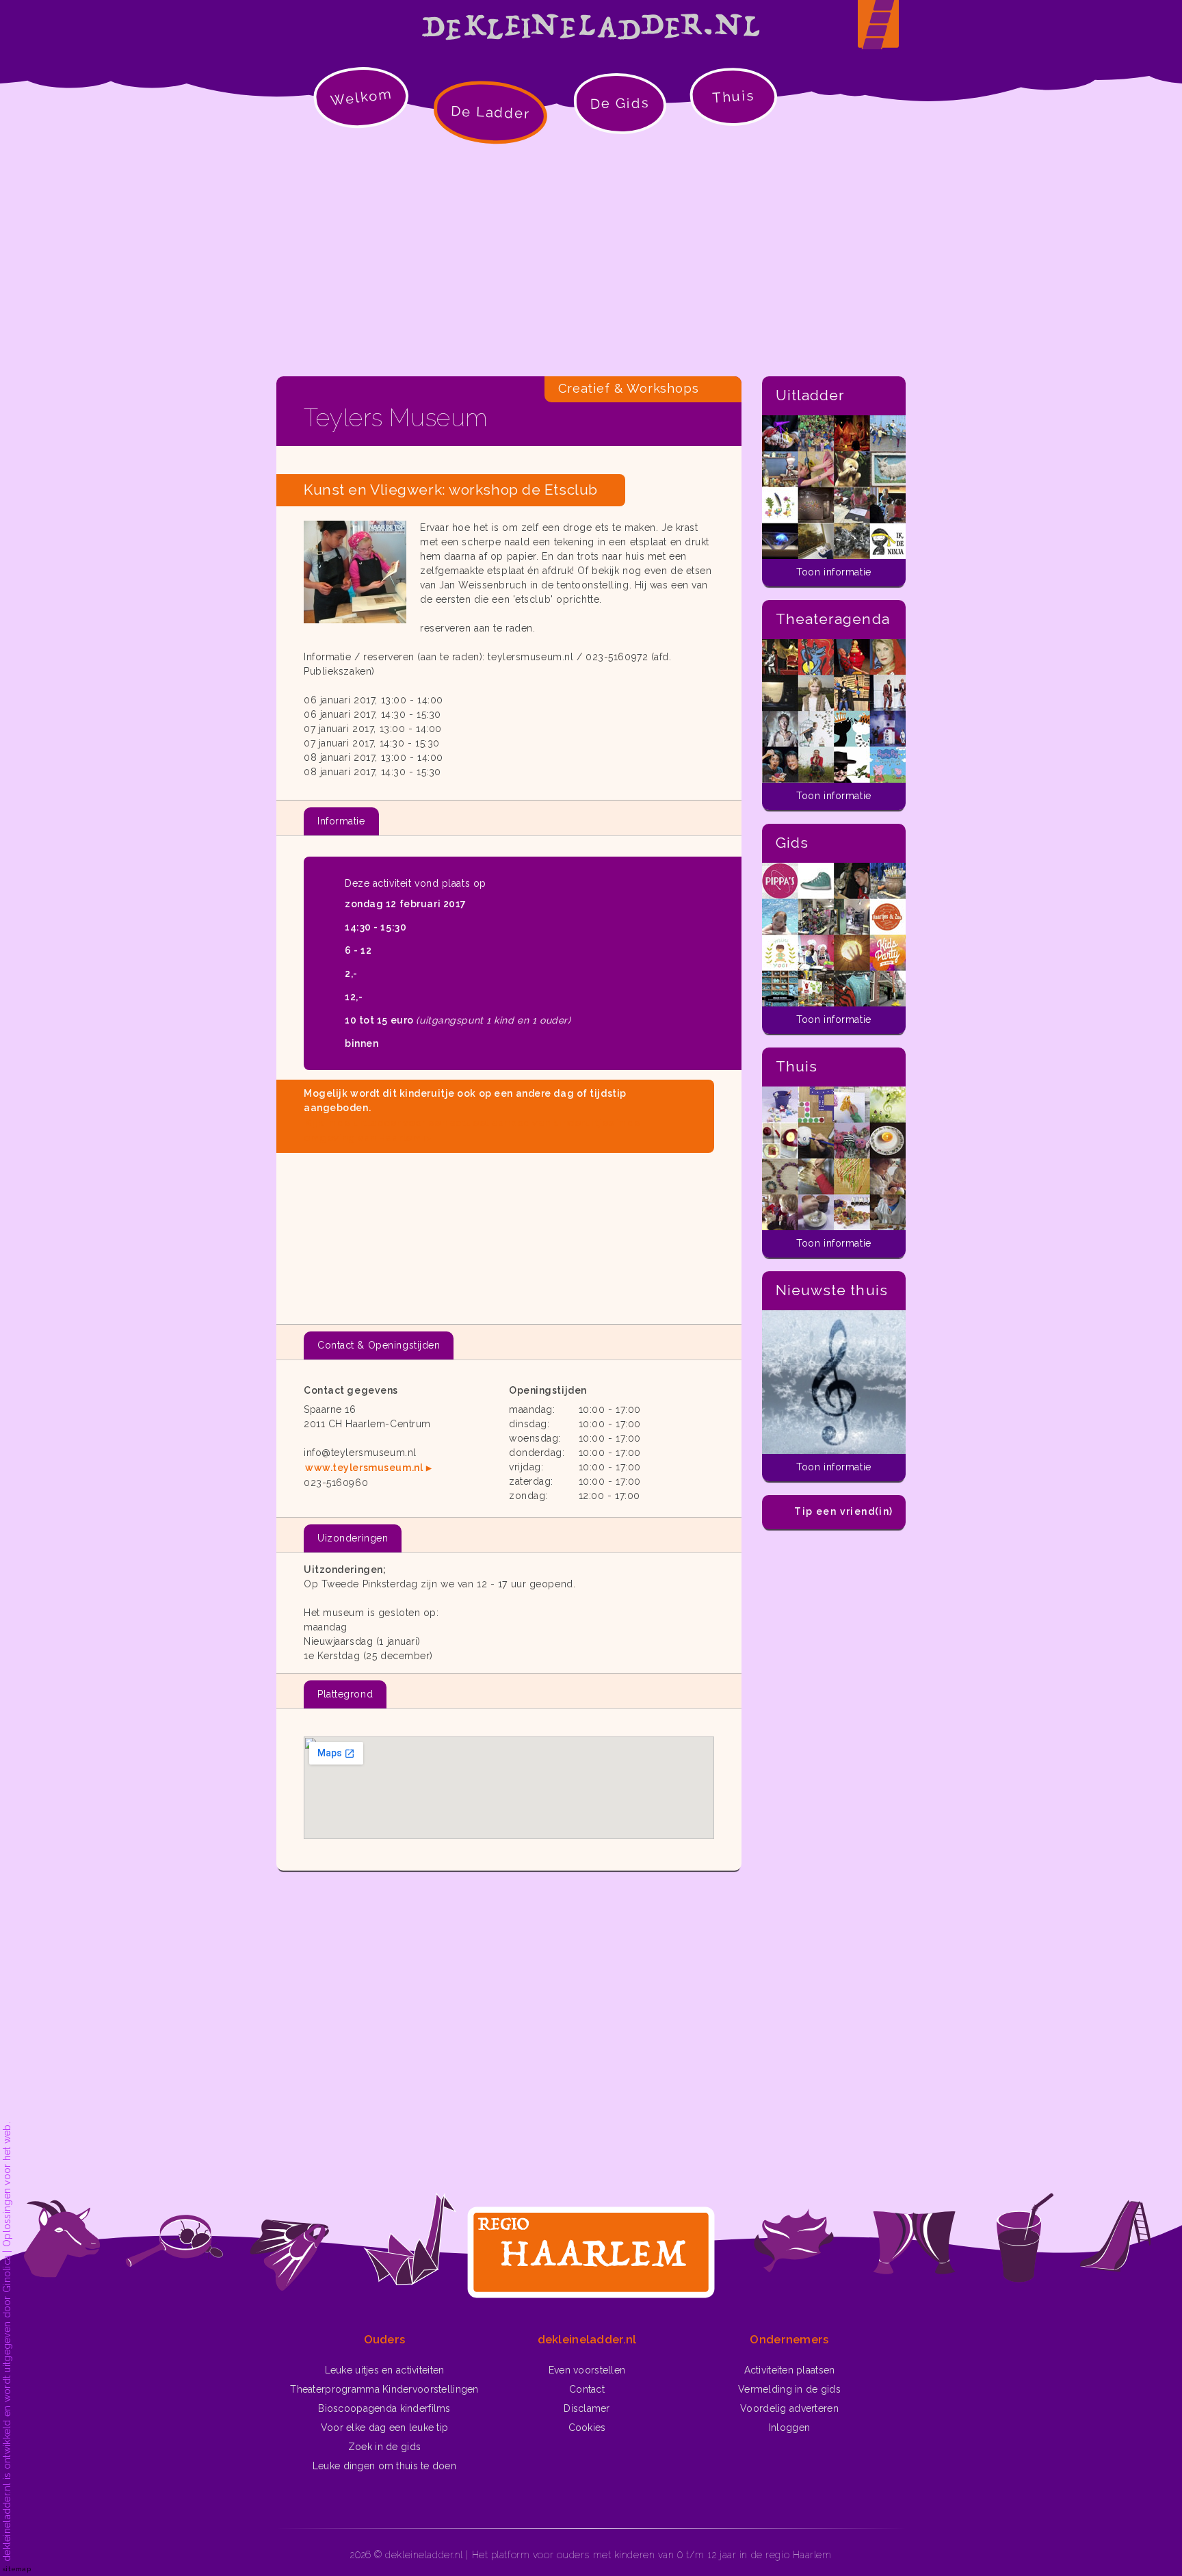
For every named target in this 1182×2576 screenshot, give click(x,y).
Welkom (361, 97)
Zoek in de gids (384, 2447)
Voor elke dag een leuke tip (385, 2428)
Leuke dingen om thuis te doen (384, 2466)
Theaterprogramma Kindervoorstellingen (384, 2389)
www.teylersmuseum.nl (364, 1468)
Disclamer (587, 2408)
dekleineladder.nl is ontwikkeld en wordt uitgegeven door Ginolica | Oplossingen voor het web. (7, 2342)
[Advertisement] (591, 260)
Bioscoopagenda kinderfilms (384, 2408)
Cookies (587, 2428)
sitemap (17, 2569)
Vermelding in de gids (789, 2389)
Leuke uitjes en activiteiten (385, 2370)
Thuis (734, 96)
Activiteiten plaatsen (790, 2370)
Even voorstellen (587, 2370)
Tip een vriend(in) (843, 1511)
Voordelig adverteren (789, 2408)
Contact (587, 2389)
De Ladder (491, 112)
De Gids (620, 103)
